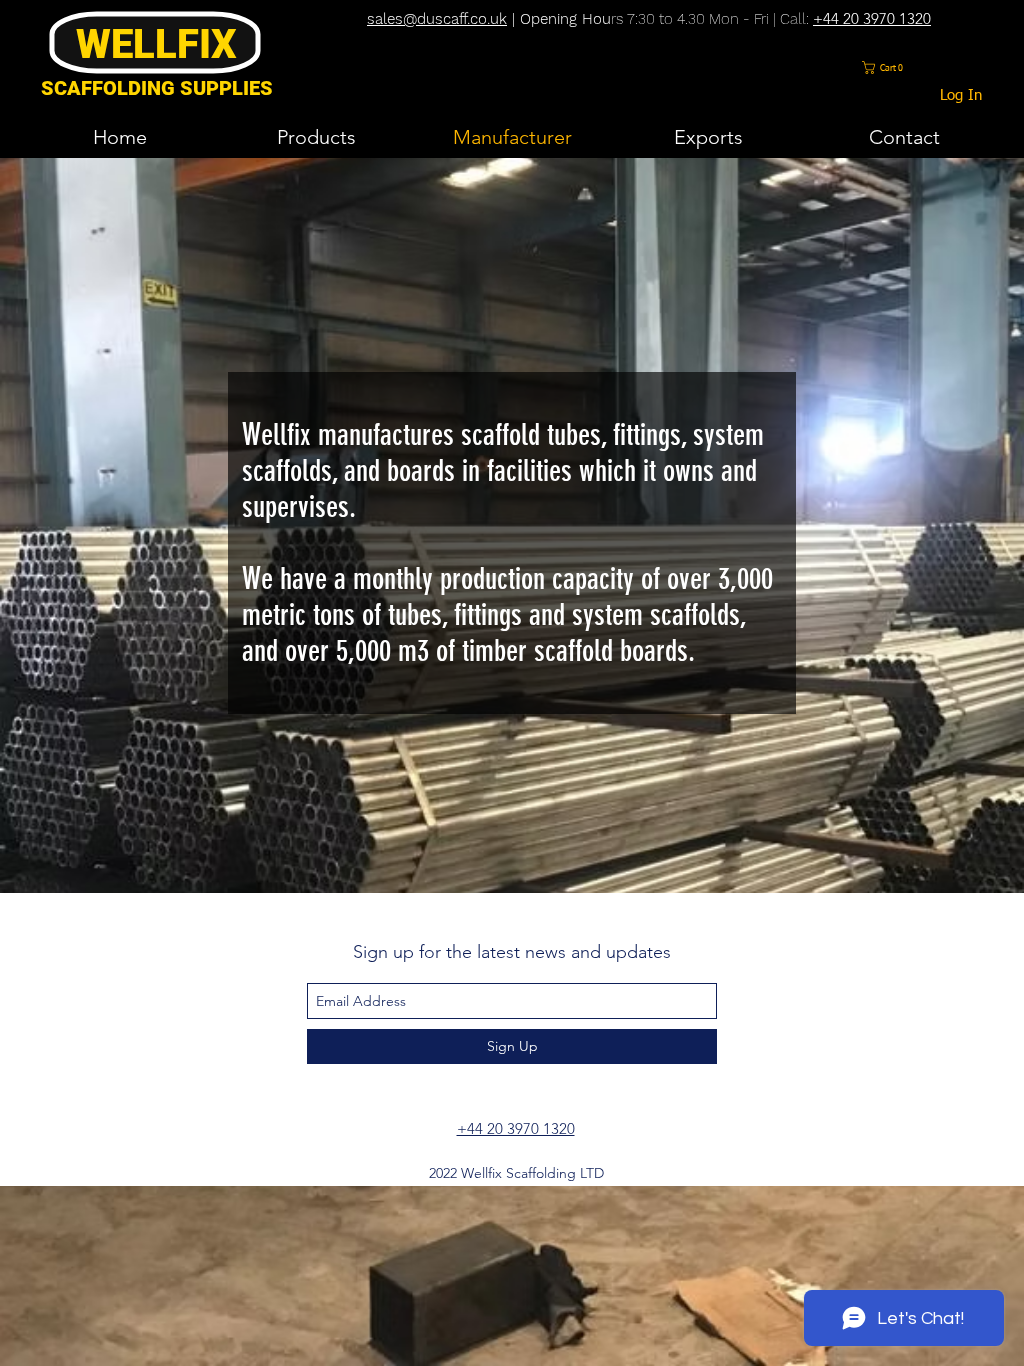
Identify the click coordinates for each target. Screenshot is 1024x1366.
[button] (886, 67)
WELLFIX (156, 44)
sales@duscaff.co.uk (437, 19)
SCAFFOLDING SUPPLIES (157, 88)
